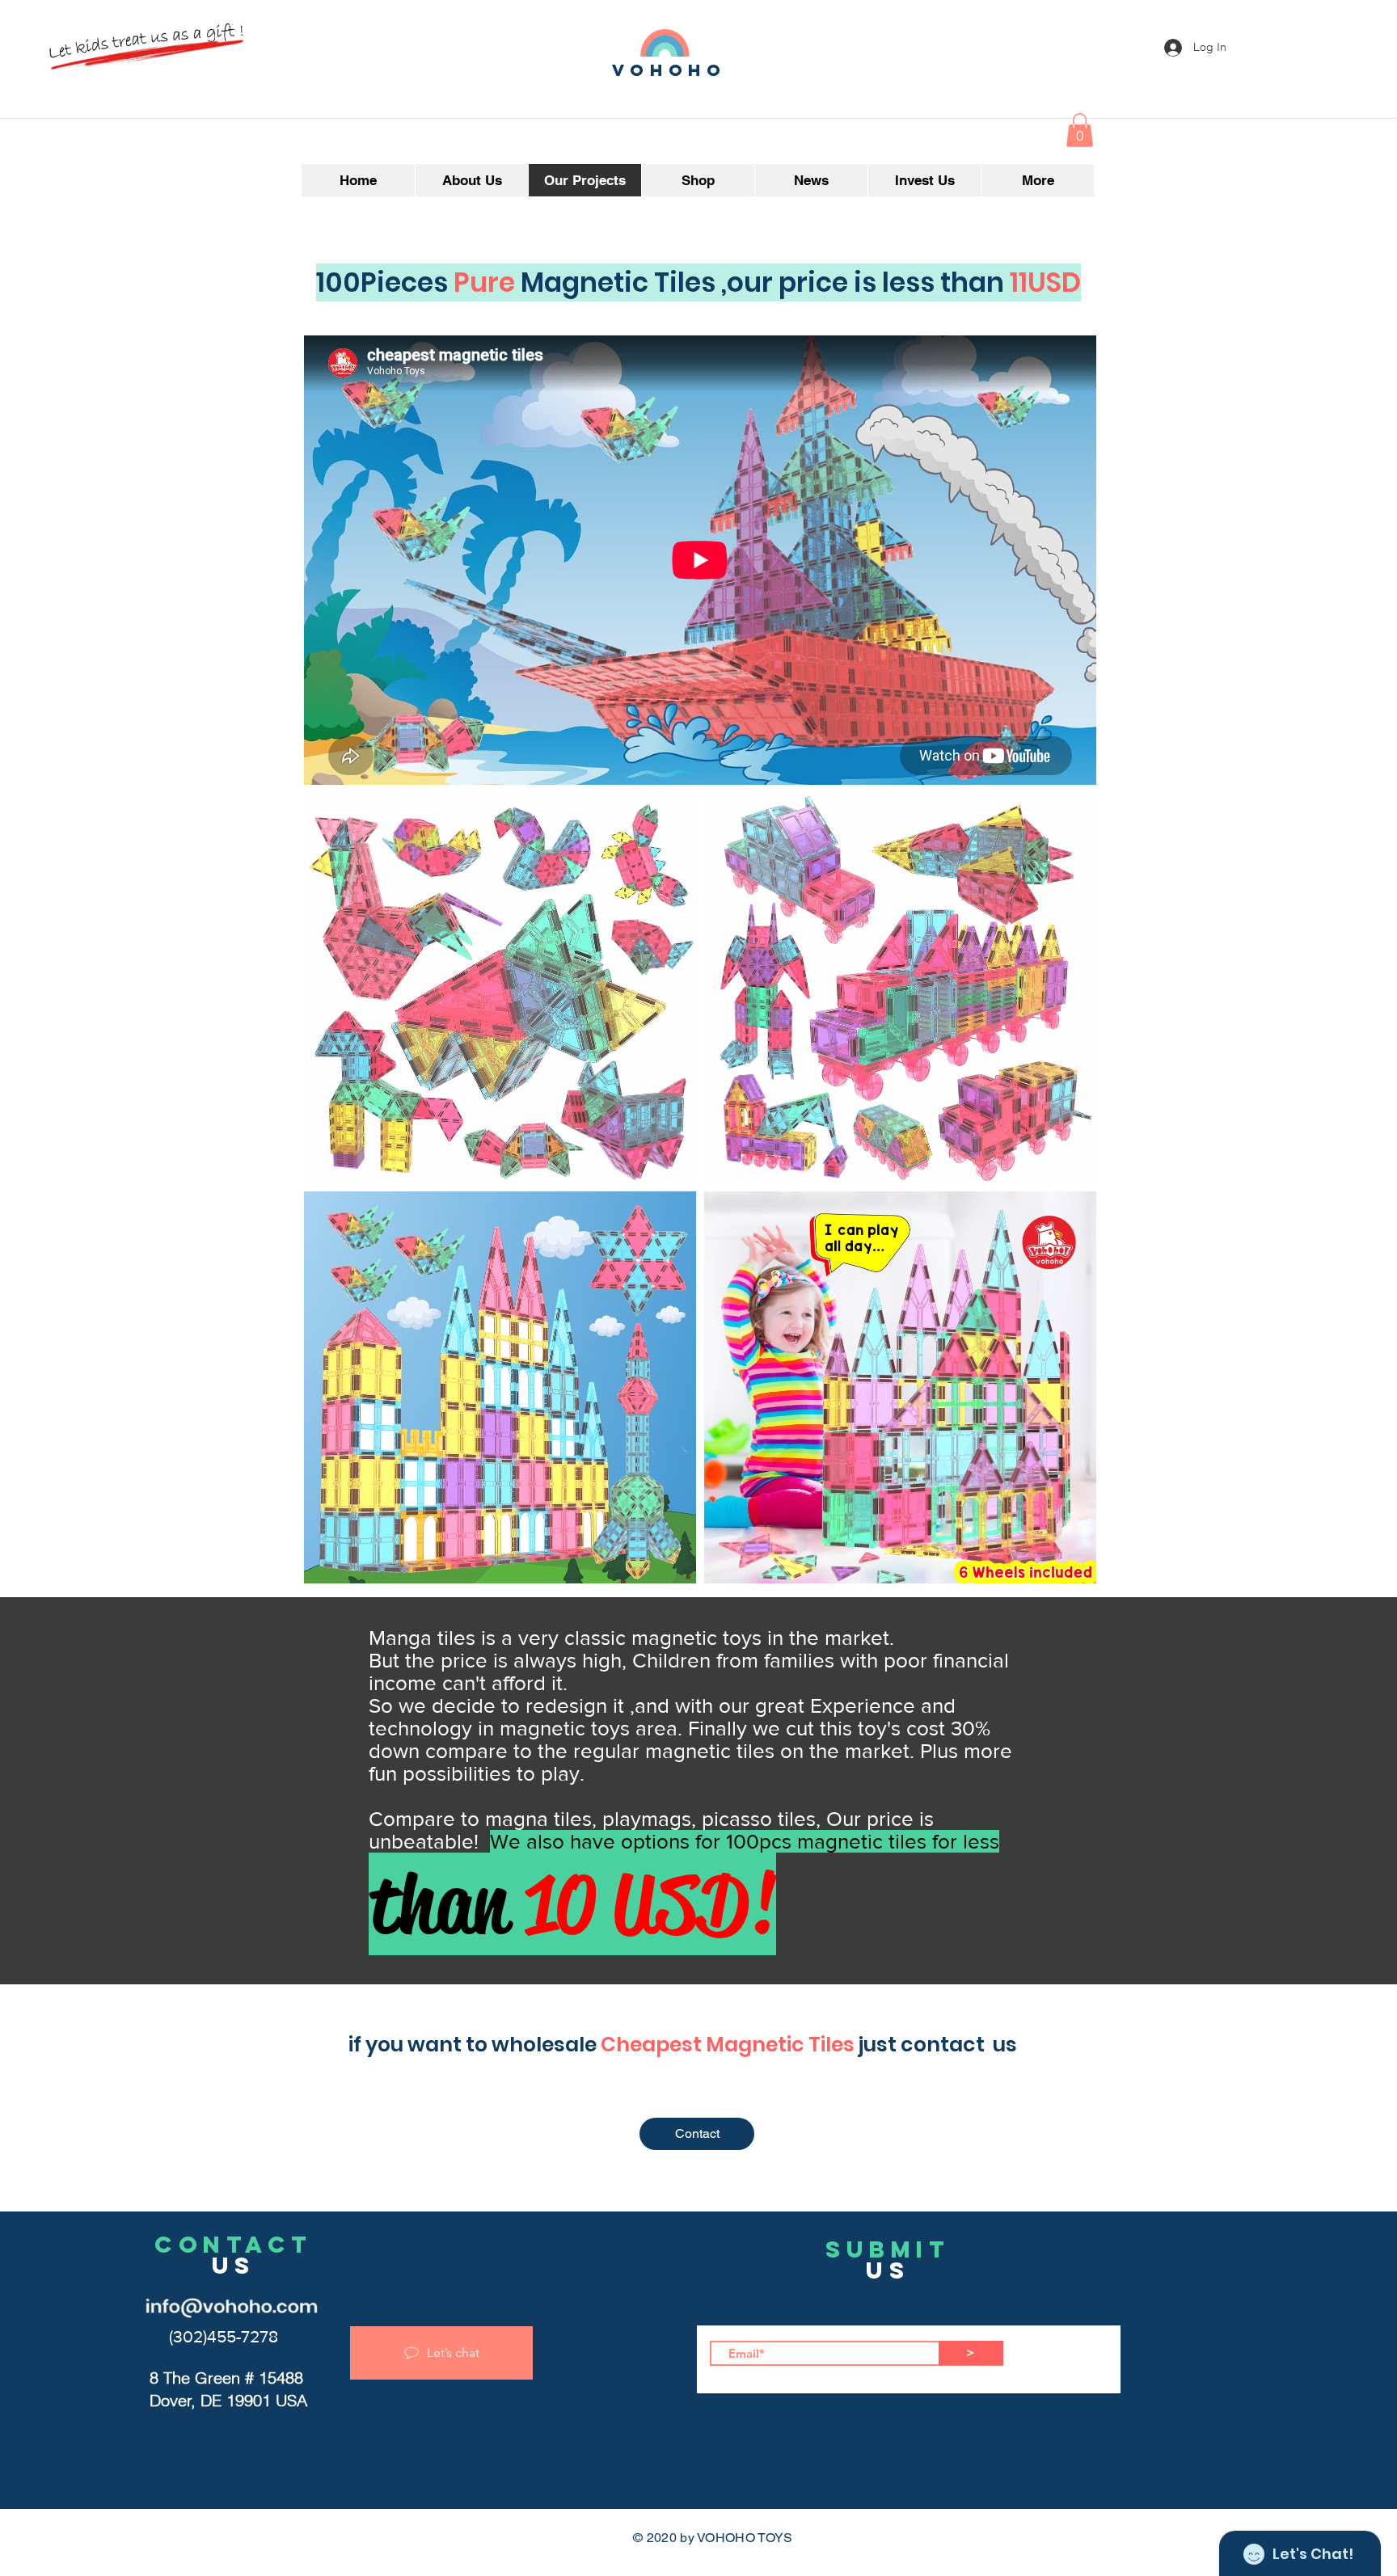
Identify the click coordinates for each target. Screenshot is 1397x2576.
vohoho (669, 70)
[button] (1080, 130)
